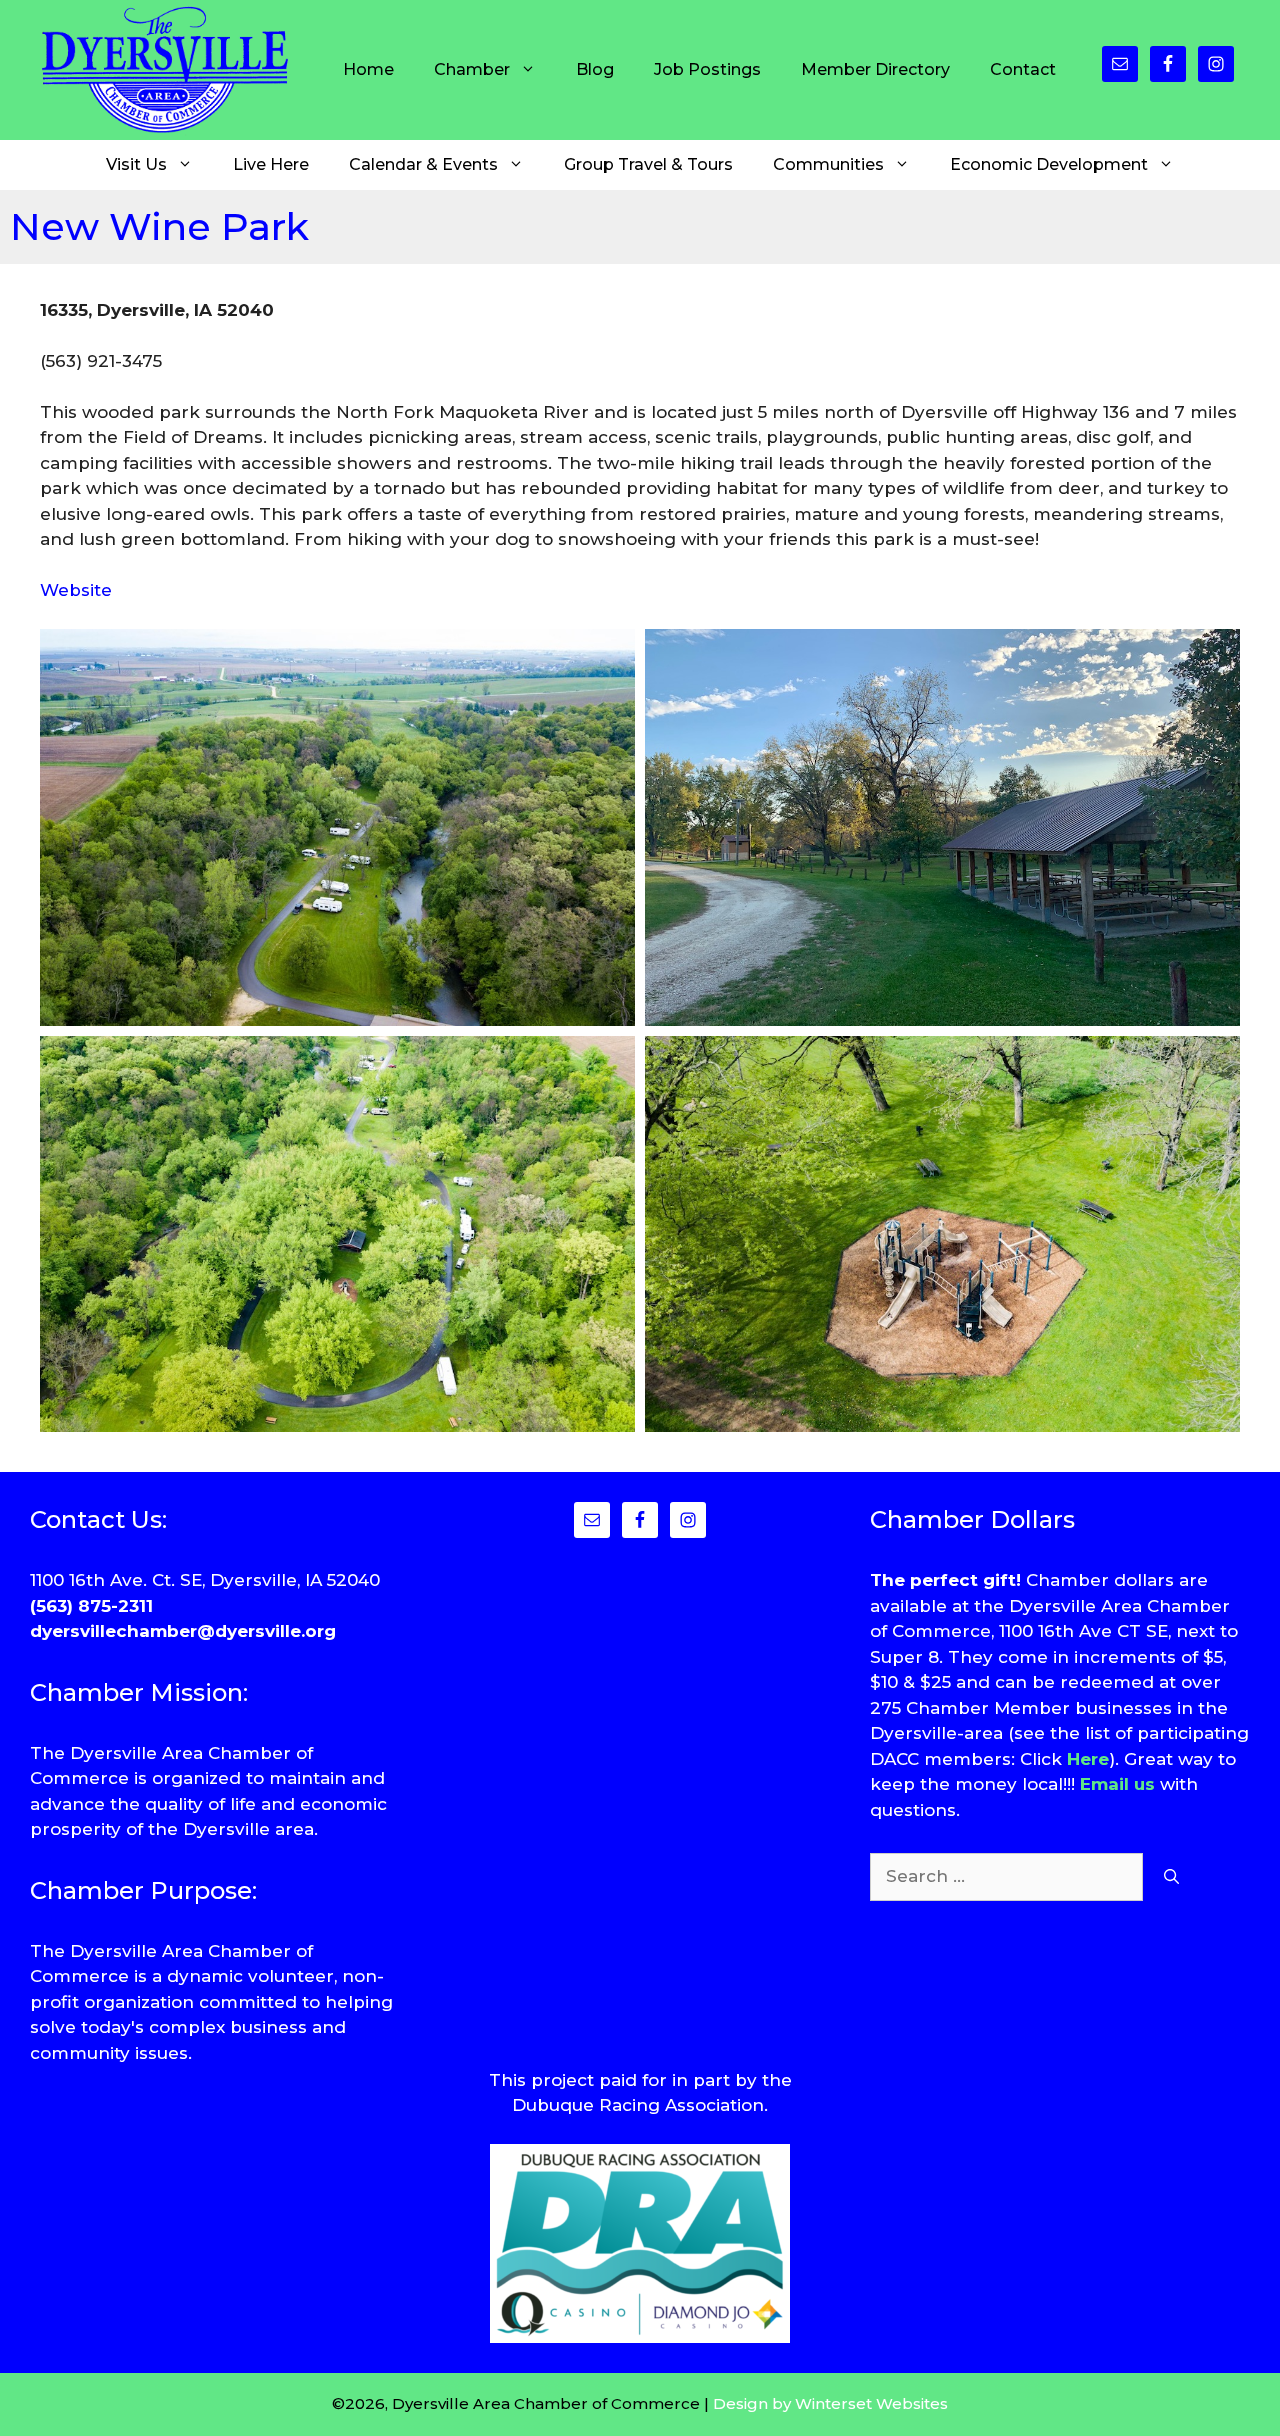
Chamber (472, 69)
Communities (828, 164)
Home (368, 69)
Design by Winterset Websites (830, 2403)
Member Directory (875, 69)
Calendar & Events (423, 164)
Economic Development (1049, 164)
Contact (1023, 69)
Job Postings (707, 69)
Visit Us (136, 164)
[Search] (1171, 1877)
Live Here (271, 164)
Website (76, 590)
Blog (595, 69)
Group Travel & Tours (648, 164)
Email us (1117, 1784)
